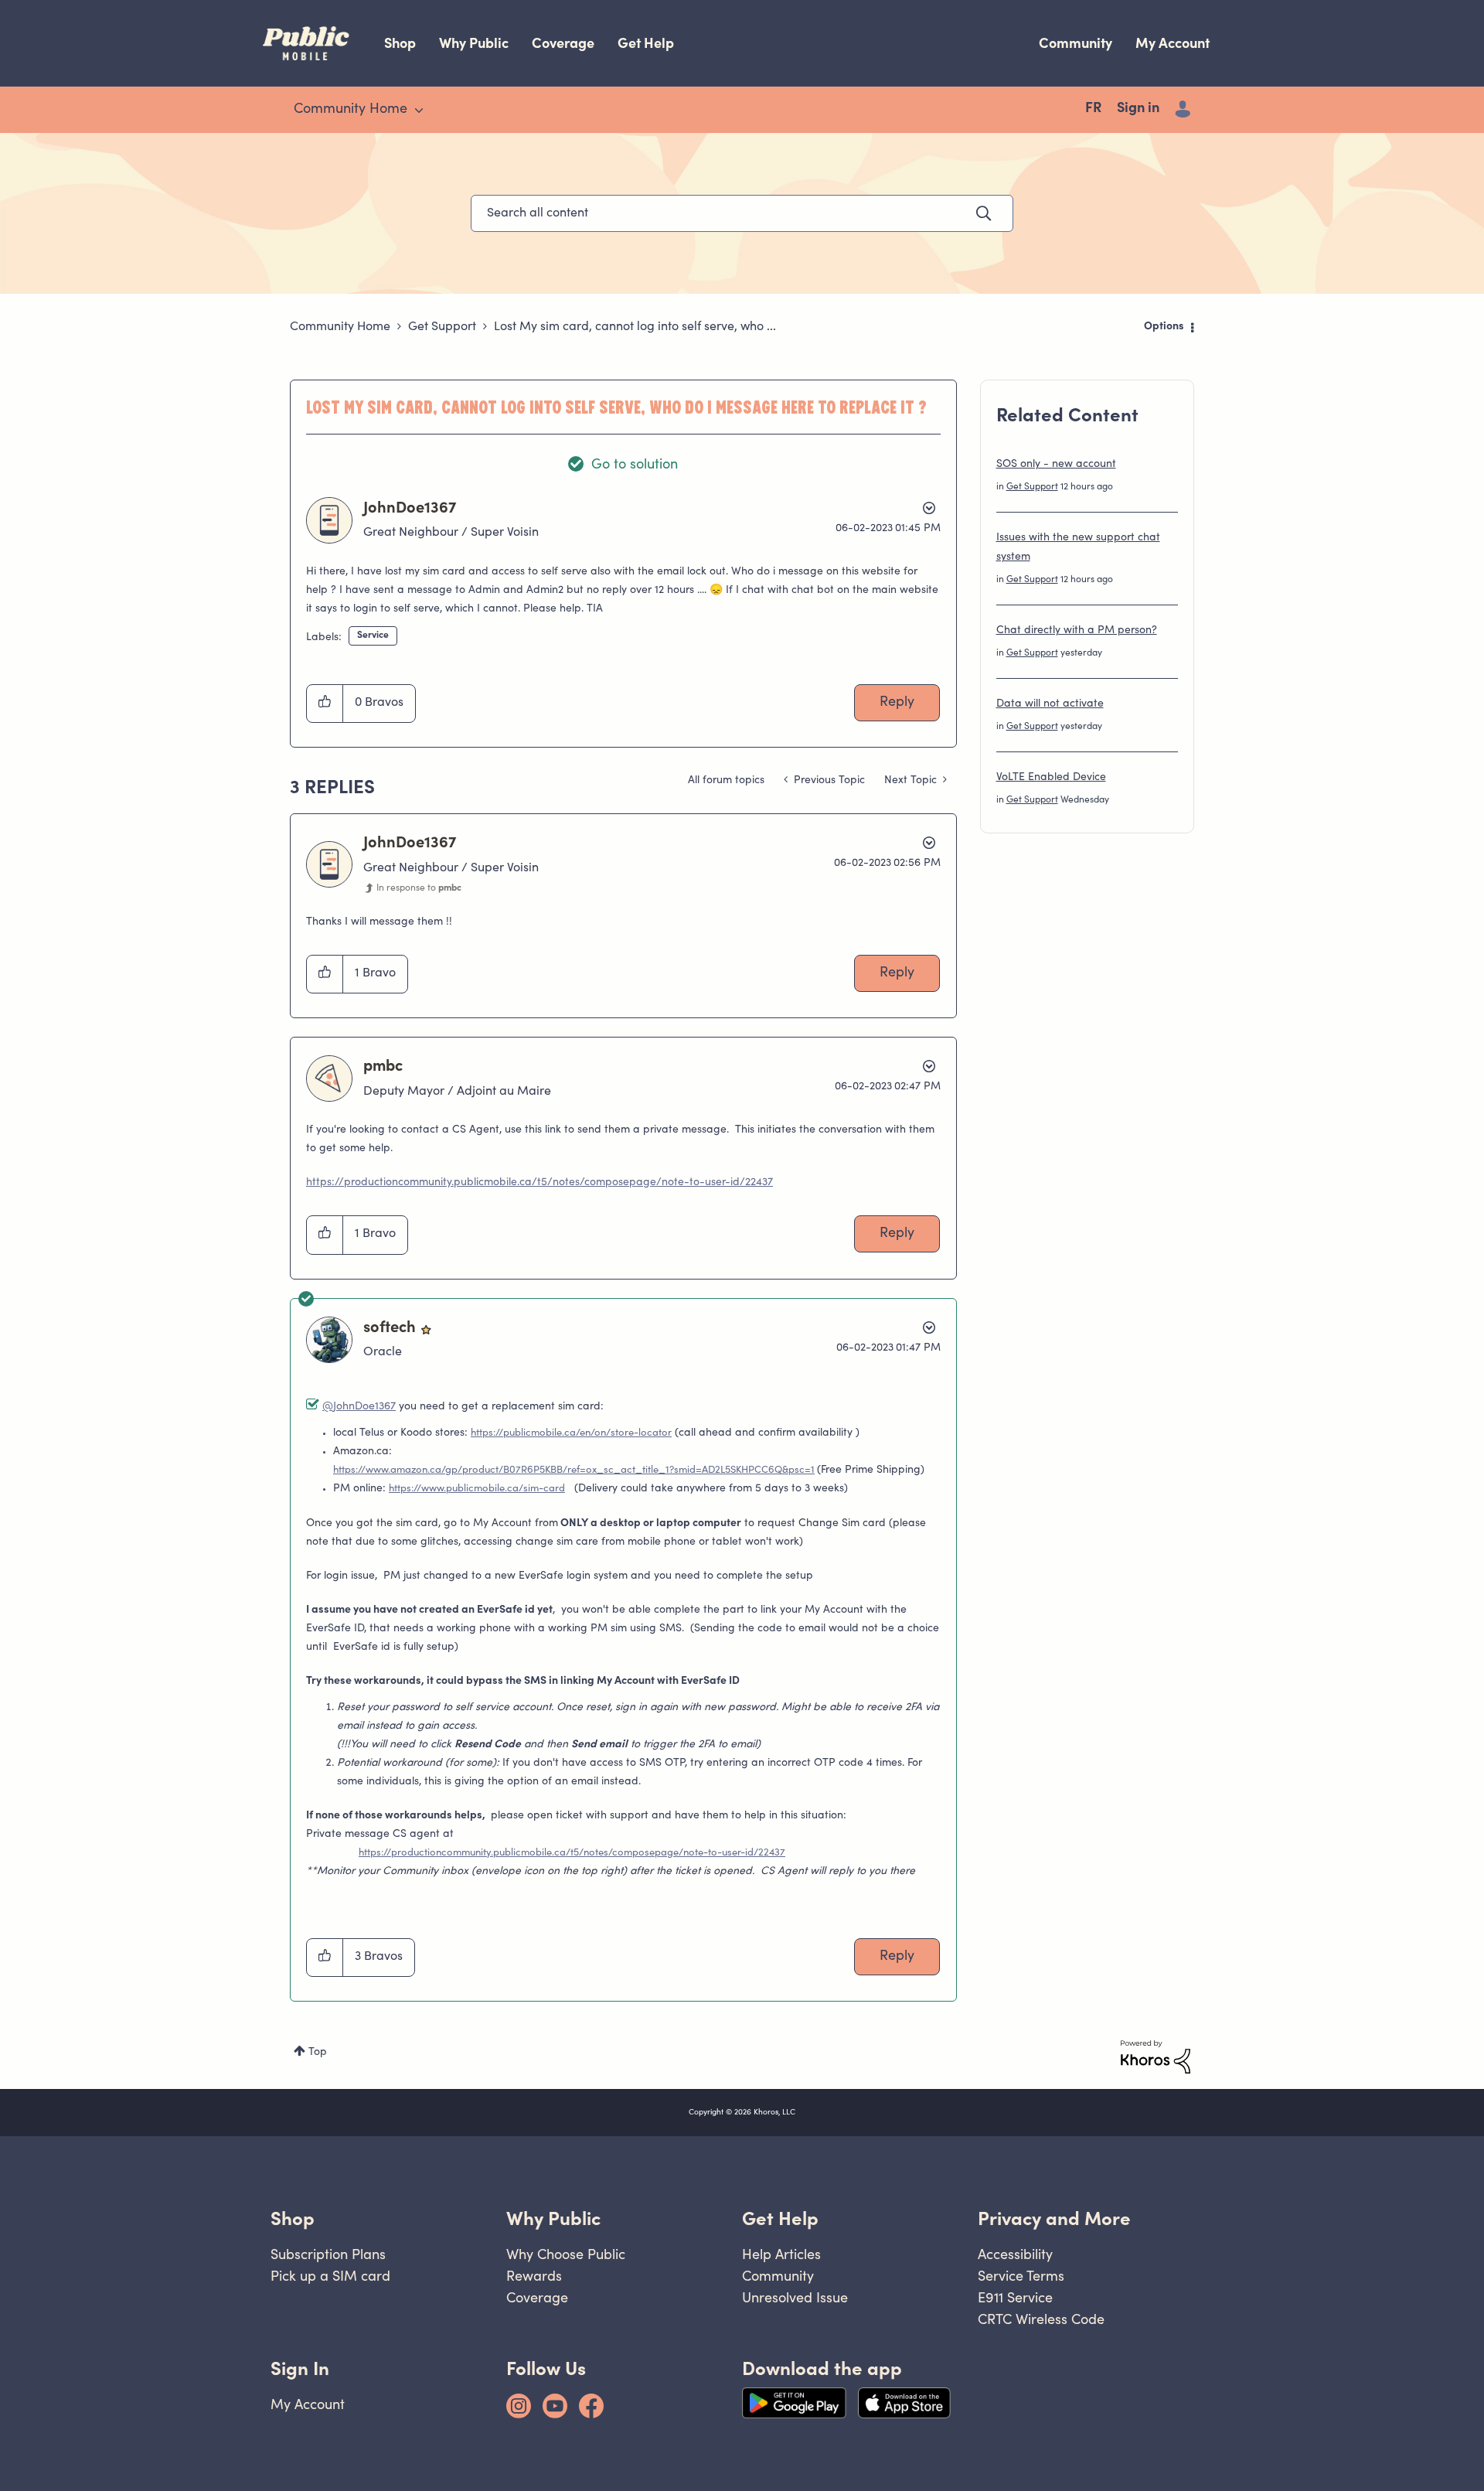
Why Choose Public (566, 2254)
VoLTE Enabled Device (1051, 778)
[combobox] (742, 213)
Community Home (340, 327)
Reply (897, 703)
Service (373, 636)
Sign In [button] (300, 2368)
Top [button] (318, 2053)
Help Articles (781, 2254)
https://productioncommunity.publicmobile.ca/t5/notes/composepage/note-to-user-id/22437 (539, 1183)
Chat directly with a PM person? (1077, 631)
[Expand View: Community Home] (419, 111)
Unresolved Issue (795, 2297)
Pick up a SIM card (330, 2276)
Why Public (474, 43)
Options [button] (1164, 327)
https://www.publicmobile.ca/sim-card (477, 1489)
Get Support (442, 327)
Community (1076, 43)
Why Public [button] (553, 2218)
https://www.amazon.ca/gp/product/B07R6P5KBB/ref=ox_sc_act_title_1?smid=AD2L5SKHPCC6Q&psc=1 (574, 1471)
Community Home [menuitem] (351, 110)
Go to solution (635, 465)
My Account (1173, 43)
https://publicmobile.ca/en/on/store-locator (571, 1434)
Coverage (563, 43)
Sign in (1138, 109)
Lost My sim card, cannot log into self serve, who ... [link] (635, 327)
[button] (325, 704)
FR (1093, 109)
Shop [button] (293, 2218)
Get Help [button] (780, 2218)
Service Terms (1021, 2276)
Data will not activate (1050, 704)
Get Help (646, 43)
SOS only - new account (1056, 465)
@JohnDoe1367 (359, 1407)
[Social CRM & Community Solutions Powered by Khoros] (1156, 2057)
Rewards (534, 2276)
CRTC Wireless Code (1041, 2319)
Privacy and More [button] (1054, 2218)
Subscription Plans (328, 2254)
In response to (419, 888)
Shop (400, 43)
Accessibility (1015, 2254)
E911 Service (1015, 2297)
